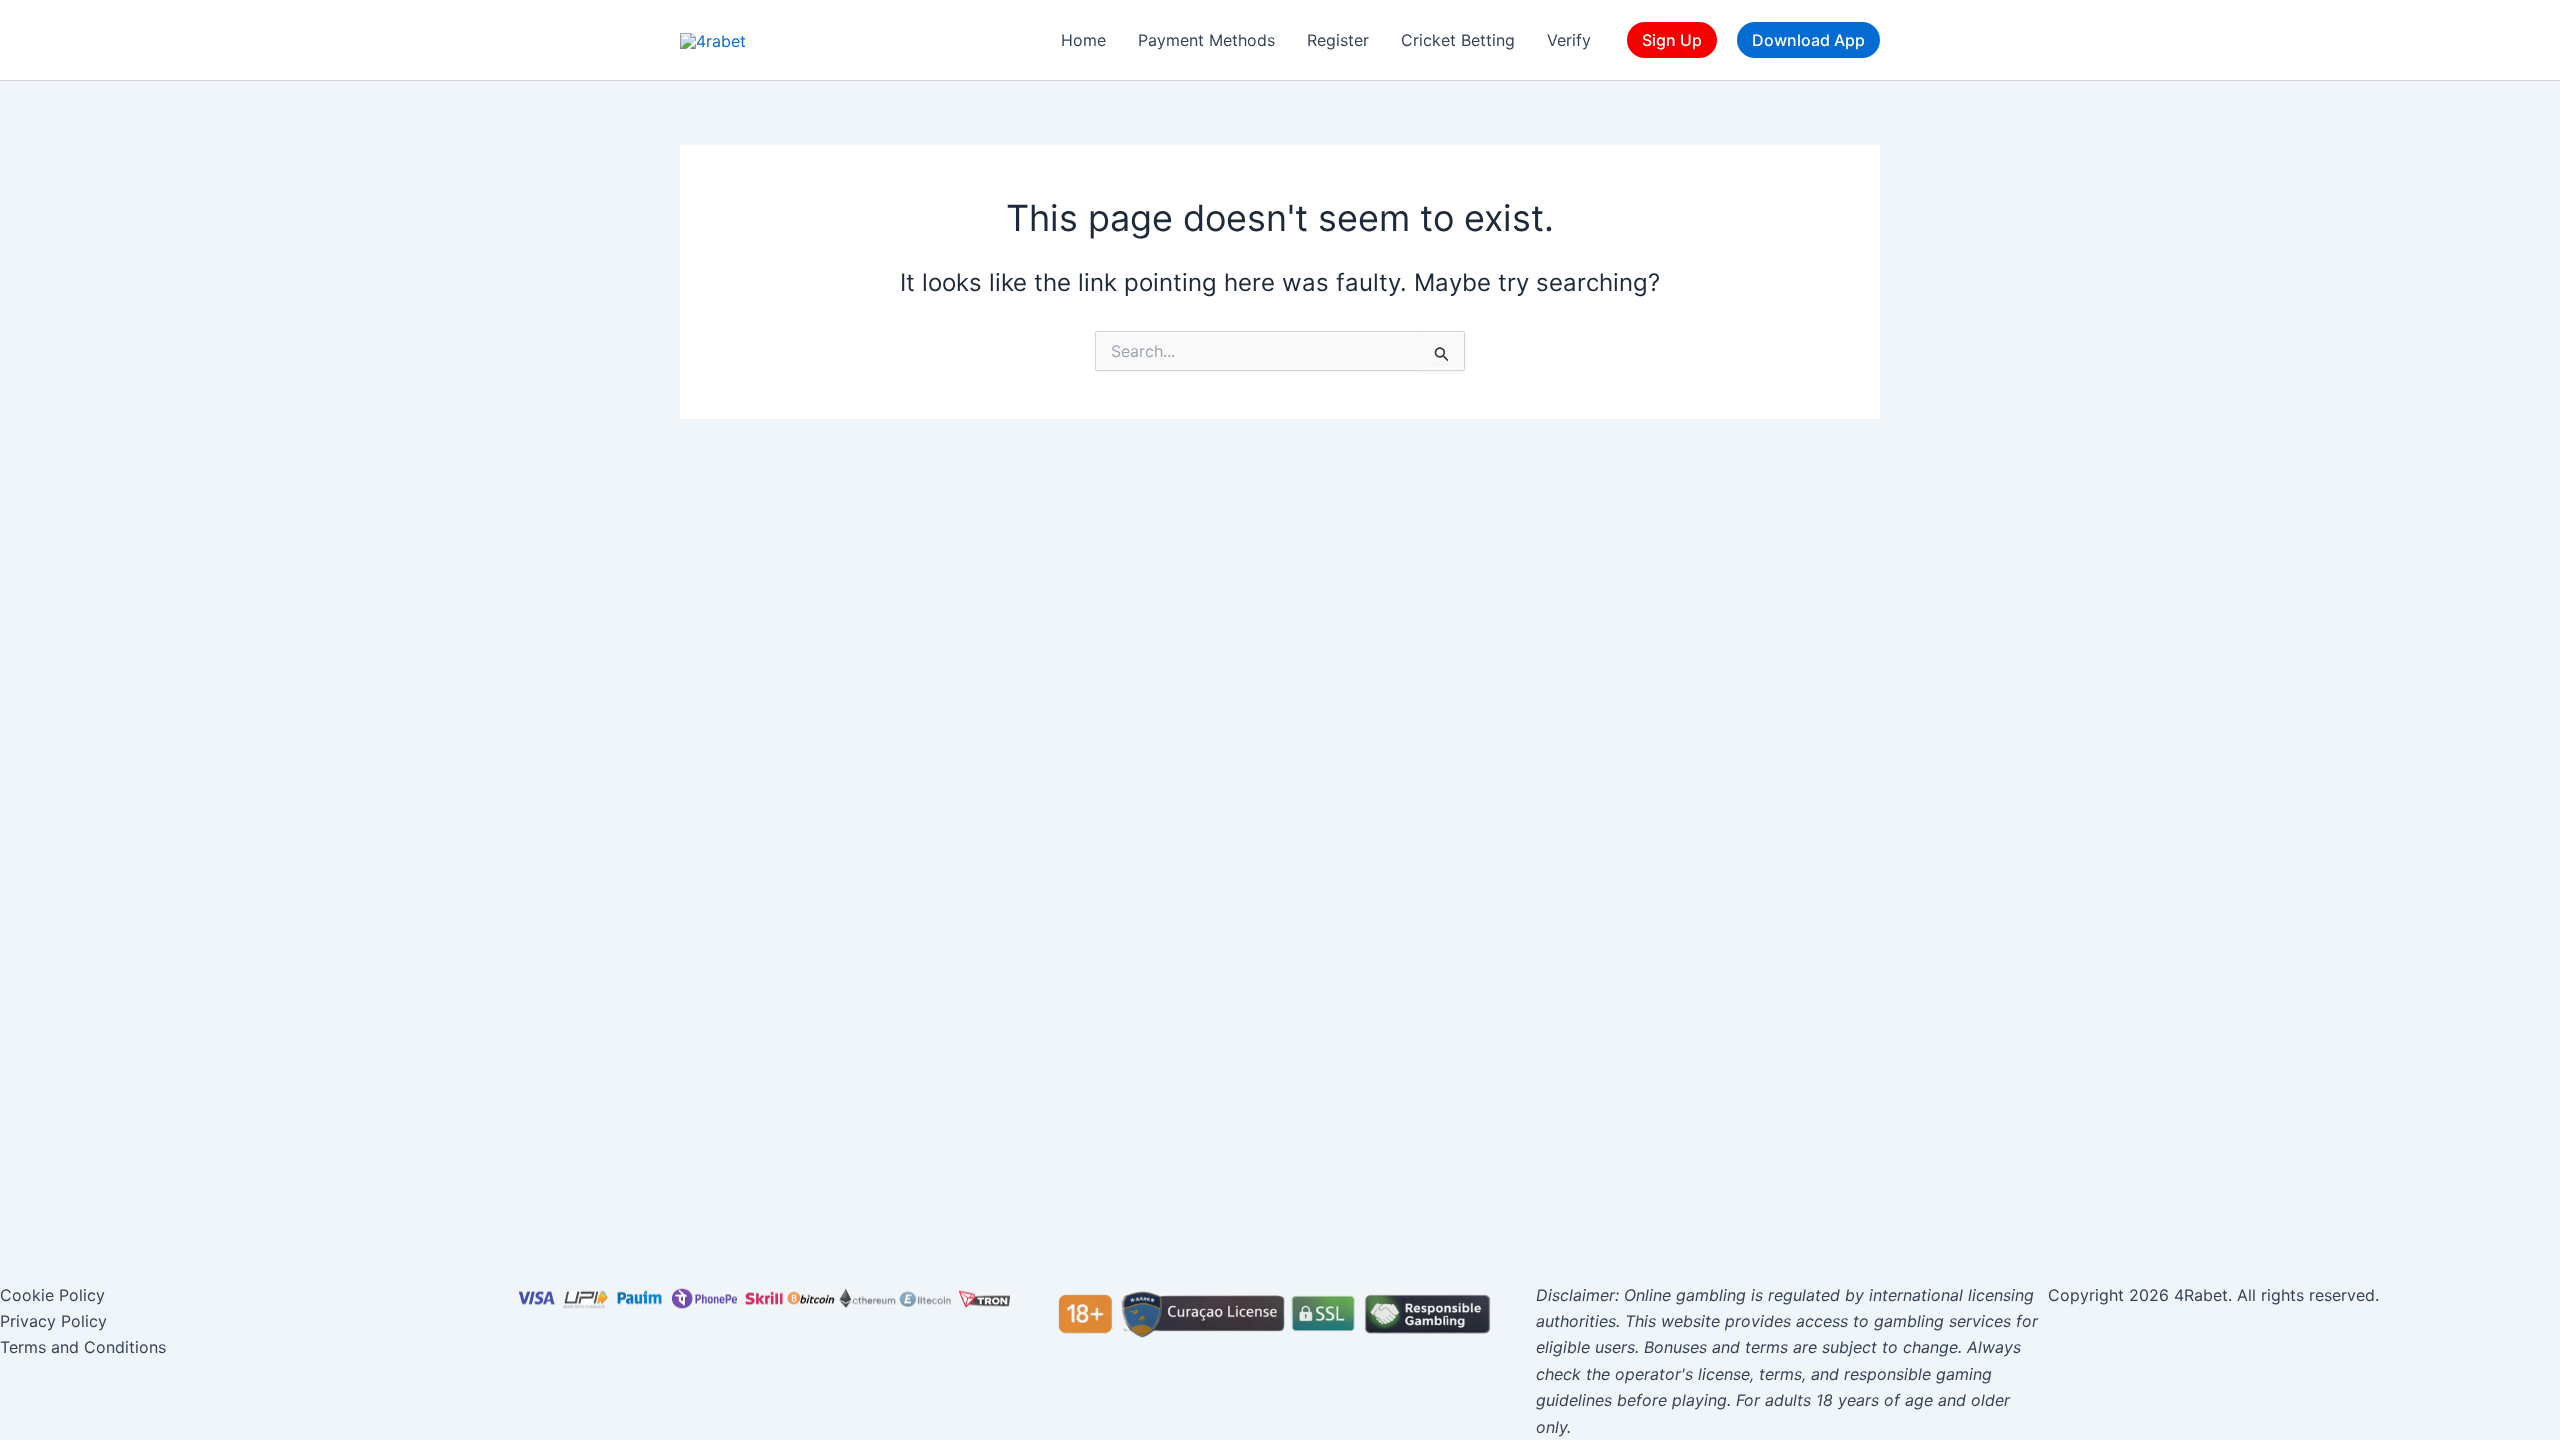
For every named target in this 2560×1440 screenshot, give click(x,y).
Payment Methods (1206, 40)
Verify (1569, 40)
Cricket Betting (1458, 40)
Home (1083, 40)
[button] (1672, 40)
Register (1338, 40)
